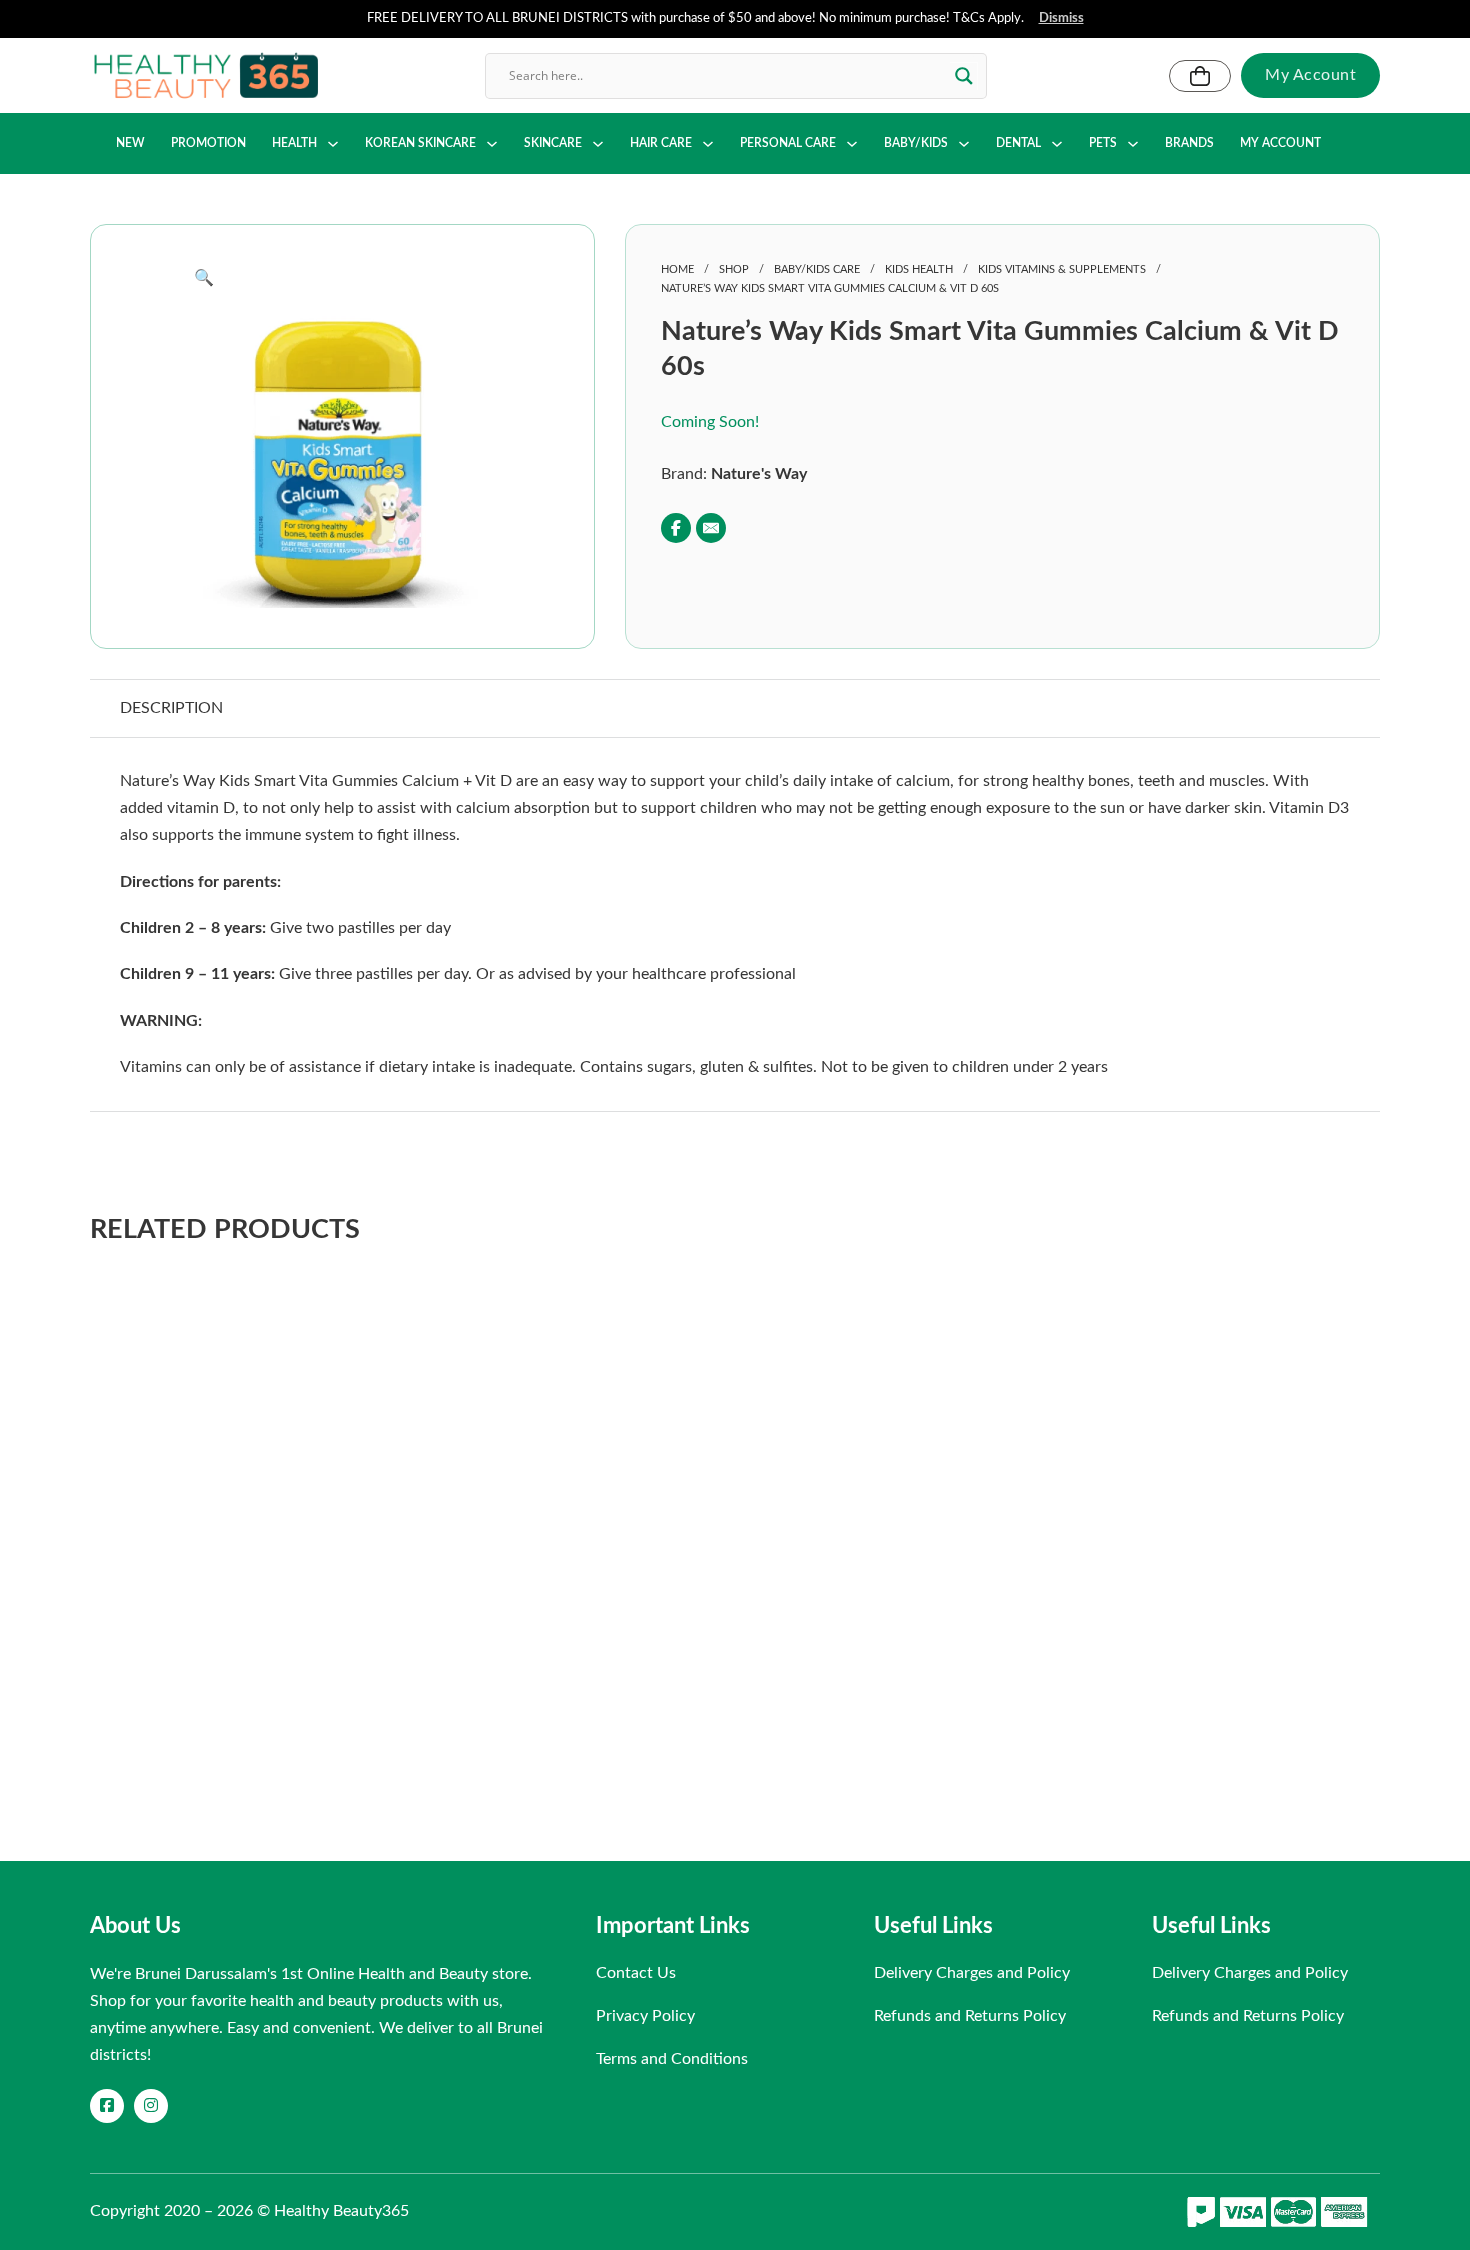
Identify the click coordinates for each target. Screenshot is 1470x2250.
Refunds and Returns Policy (970, 2016)
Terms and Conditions (672, 2059)
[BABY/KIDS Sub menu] (964, 144)
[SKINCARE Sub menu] (598, 144)
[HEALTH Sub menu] (333, 144)
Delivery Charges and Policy (972, 1973)
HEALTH (294, 143)
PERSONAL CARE (788, 143)
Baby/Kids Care (817, 269)
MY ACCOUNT (1280, 143)
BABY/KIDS (916, 143)
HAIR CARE (661, 143)
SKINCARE (553, 143)
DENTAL (1018, 143)
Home (677, 269)
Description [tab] (171, 708)
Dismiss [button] (1061, 18)
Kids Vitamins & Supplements (1062, 269)
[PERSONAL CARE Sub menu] (852, 144)
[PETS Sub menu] (1133, 144)
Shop (734, 269)
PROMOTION (208, 143)
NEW (130, 143)
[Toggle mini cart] (1200, 76)
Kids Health (919, 269)
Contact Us (636, 1973)
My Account (1310, 75)
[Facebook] (676, 528)
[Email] (711, 528)
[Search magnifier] (964, 76)
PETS (1103, 143)
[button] (342, 278)
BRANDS (1189, 143)
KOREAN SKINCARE (420, 143)
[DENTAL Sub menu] (1057, 144)
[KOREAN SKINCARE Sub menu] (492, 144)
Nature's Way (759, 474)
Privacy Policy (645, 2016)
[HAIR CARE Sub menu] (708, 144)
